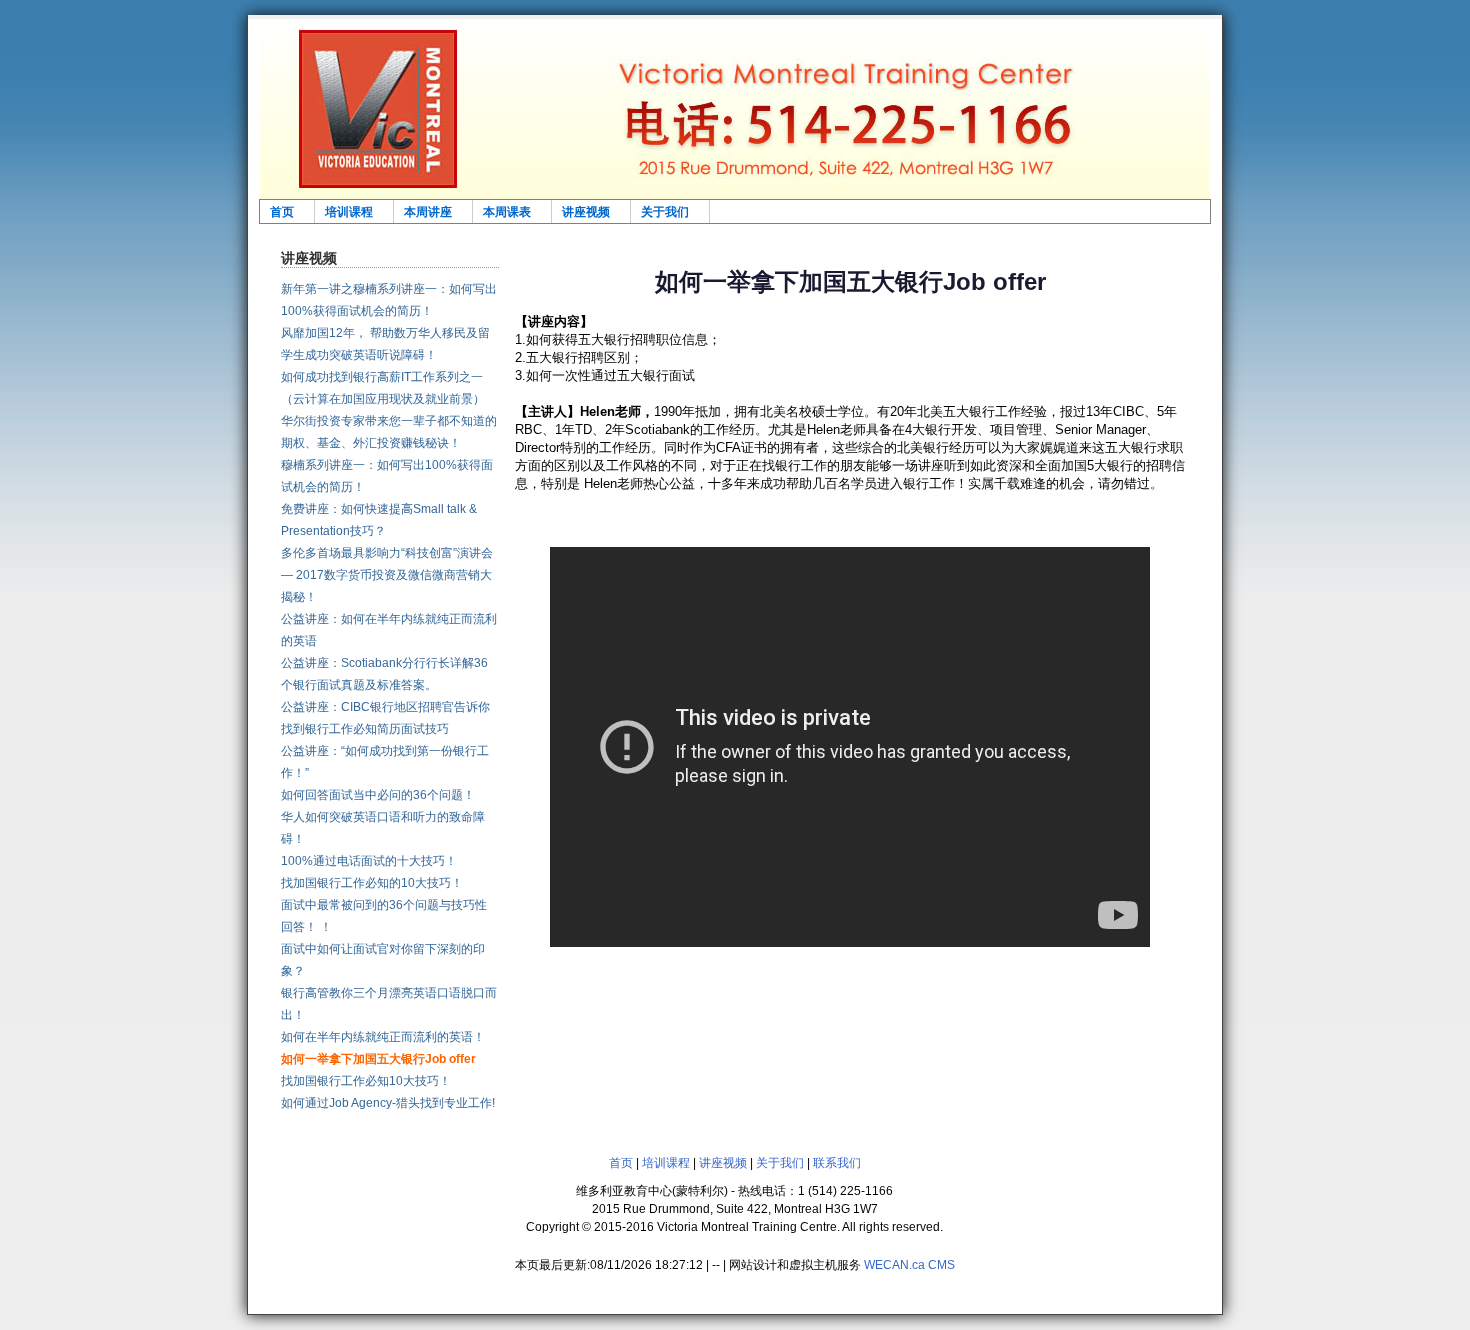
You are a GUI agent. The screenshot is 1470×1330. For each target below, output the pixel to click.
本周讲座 (428, 211)
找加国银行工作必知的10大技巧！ (372, 883)
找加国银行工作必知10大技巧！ (366, 1081)
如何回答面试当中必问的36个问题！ (378, 795)
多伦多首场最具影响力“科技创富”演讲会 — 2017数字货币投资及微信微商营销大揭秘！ (387, 575)
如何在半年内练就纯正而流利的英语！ (383, 1037)
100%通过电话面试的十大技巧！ (369, 861)
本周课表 (507, 211)
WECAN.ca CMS (909, 1265)
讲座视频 (586, 211)
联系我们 (837, 1163)
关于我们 (665, 211)
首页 (282, 211)
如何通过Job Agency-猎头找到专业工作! (388, 1103)
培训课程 (349, 211)
